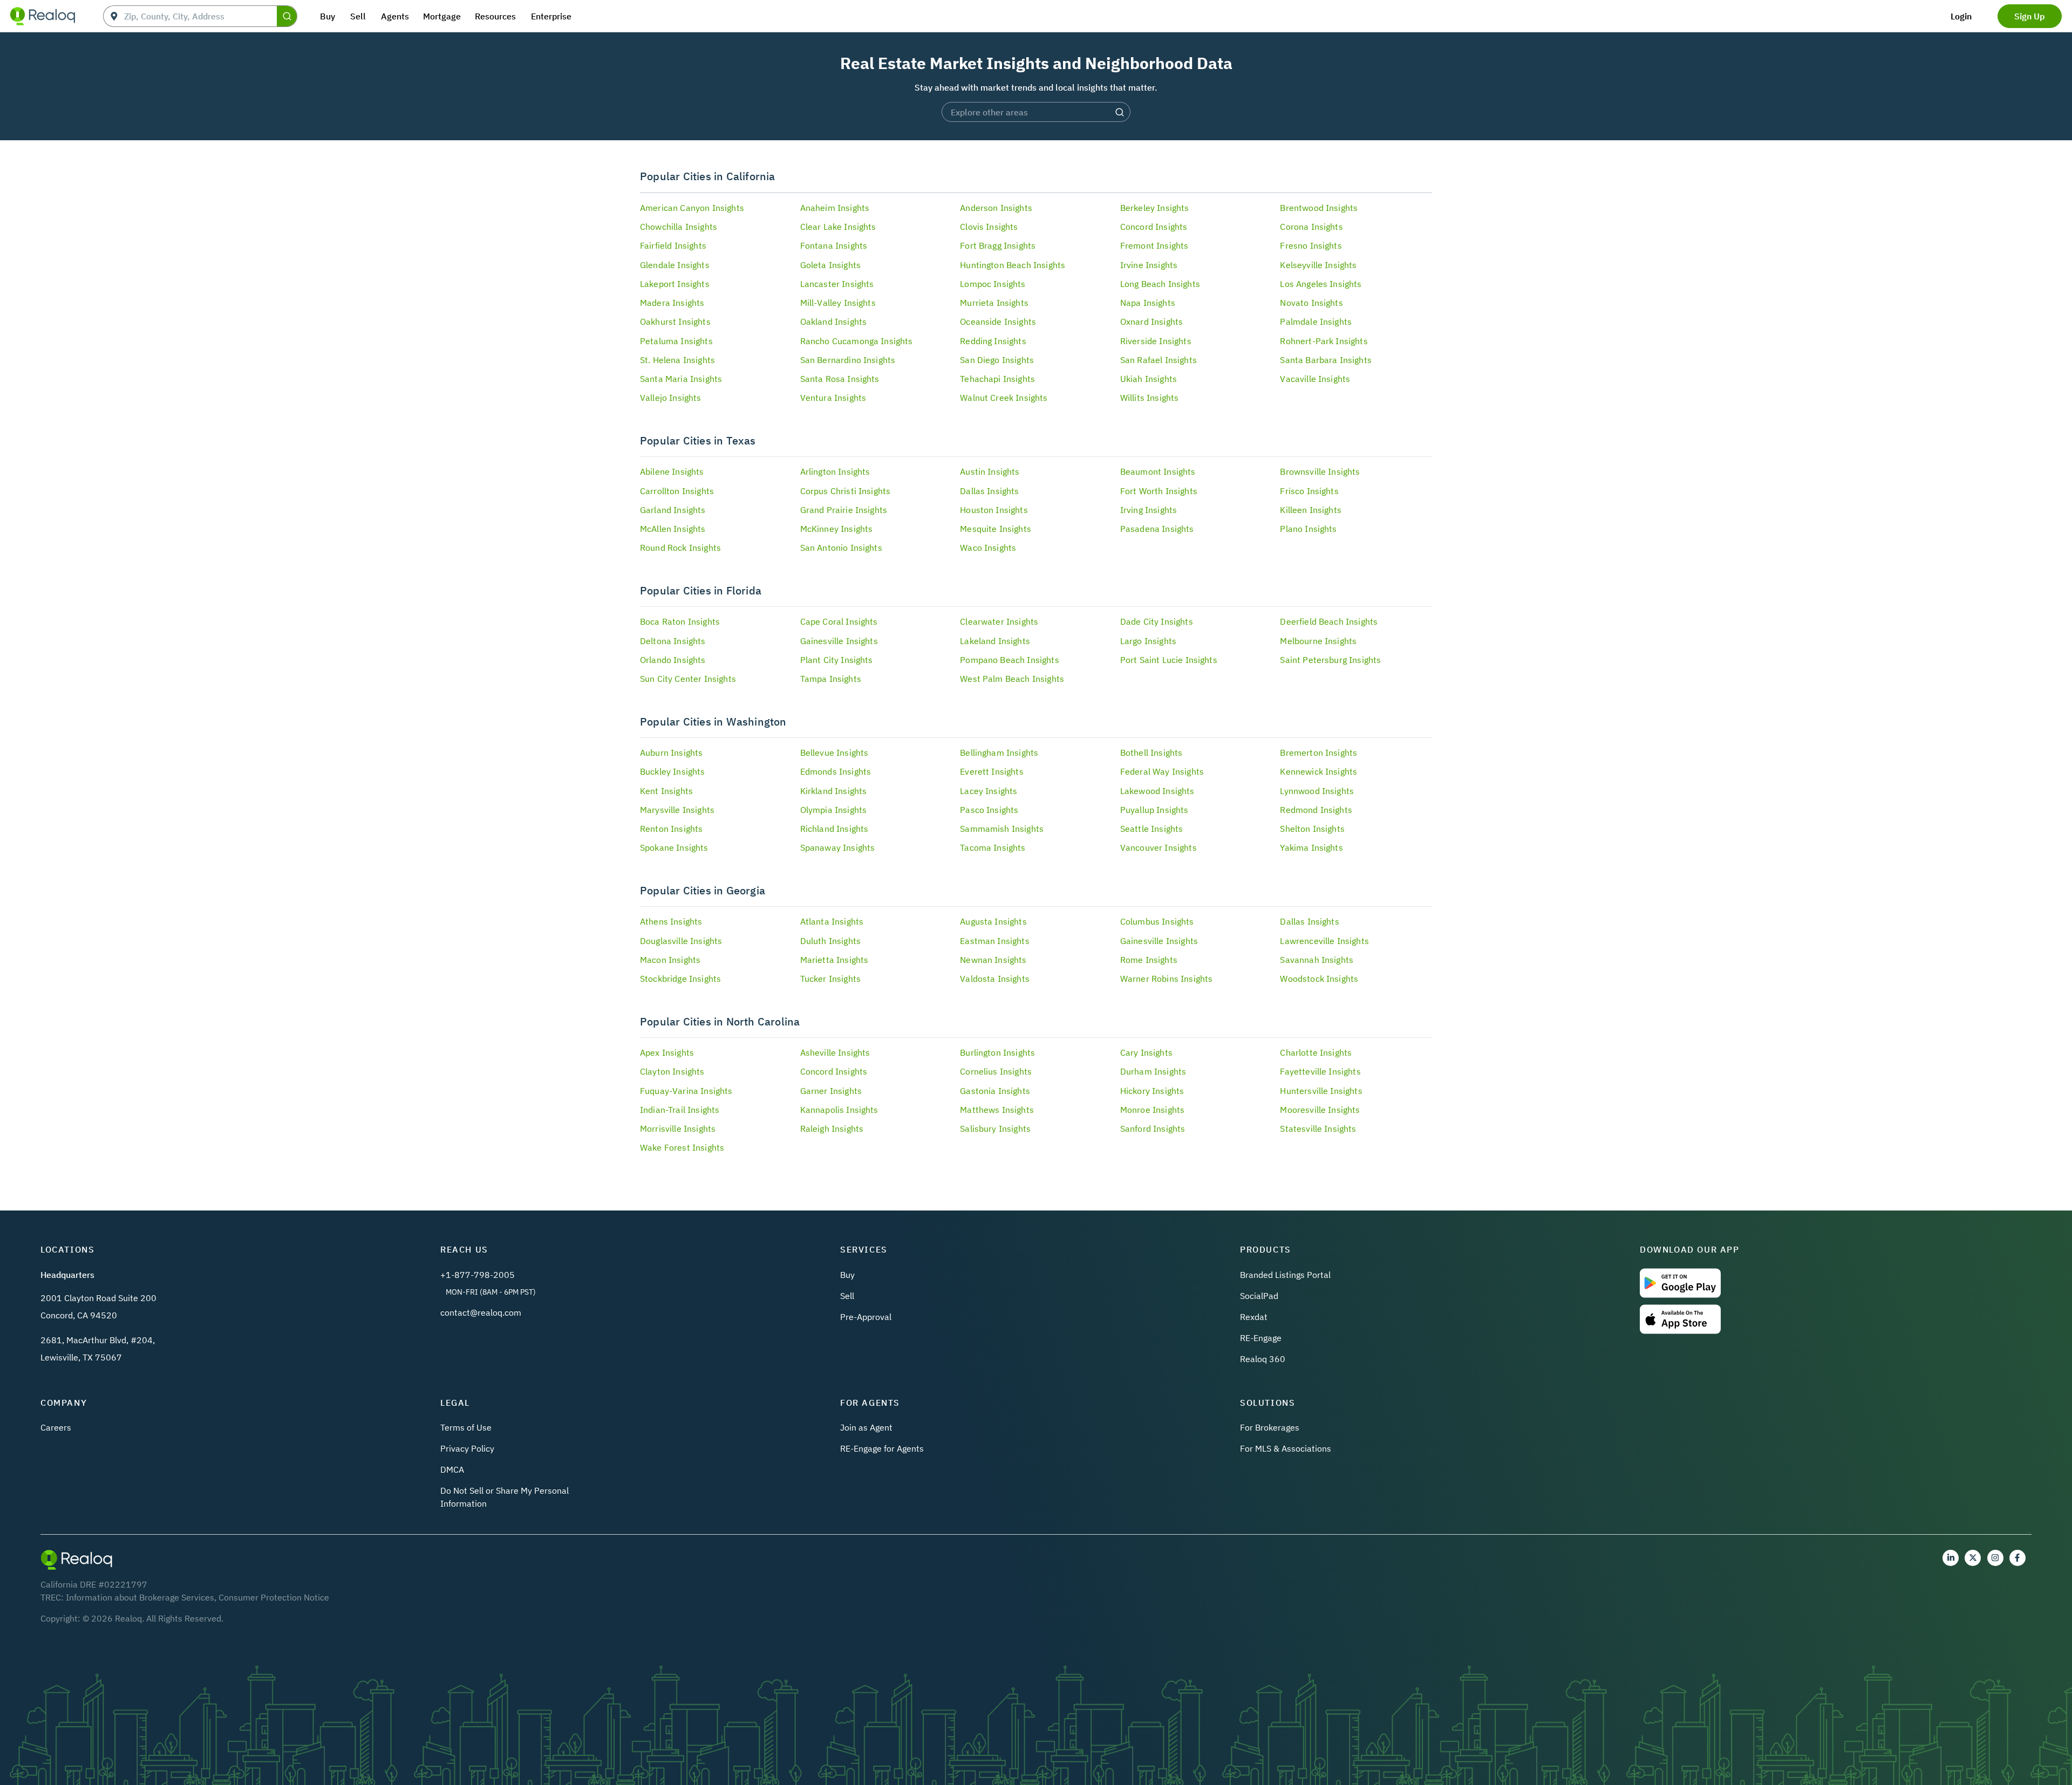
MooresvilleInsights (1320, 1110)
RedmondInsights (1316, 810)
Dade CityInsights (1157, 621)
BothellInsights (1151, 753)
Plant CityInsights (837, 660)
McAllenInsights (673, 529)
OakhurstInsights (675, 322)
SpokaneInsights (674, 847)
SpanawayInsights (838, 847)
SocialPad (1259, 1296)
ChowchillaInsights (679, 227)
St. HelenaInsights (677, 360)
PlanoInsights (1308, 529)
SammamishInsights (1002, 829)
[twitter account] (1973, 1558)
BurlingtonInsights (997, 1052)
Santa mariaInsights (681, 379)
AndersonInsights (996, 208)
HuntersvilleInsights (1321, 1091)
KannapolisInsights (839, 1110)
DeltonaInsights (673, 641)
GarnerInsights (831, 1091)
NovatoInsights (1311, 303)
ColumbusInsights (1157, 921)
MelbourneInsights (1318, 641)
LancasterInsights (837, 284)
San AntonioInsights (841, 548)
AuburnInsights (671, 753)
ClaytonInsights (672, 1071)
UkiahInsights (1149, 379)
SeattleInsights (1152, 829)
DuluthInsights (830, 941)
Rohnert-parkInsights (1324, 341)
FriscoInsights (1309, 491)
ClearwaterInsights (999, 621)
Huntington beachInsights (1013, 265)
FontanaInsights (834, 245)
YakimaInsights (1311, 847)
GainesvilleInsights (839, 641)
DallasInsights (989, 491)
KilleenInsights (1311, 510)
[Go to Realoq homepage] (43, 16)
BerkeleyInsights (1155, 208)
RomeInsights (1149, 960)
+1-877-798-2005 (478, 1275)
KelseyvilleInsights (1318, 265)
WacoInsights (988, 548)
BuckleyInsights (673, 771)
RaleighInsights (832, 1129)
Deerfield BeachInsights (1329, 621)
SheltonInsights (1312, 829)
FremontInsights (1154, 245)
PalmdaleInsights (1316, 322)
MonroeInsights (1152, 1110)
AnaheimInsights (835, 208)
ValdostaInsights (995, 979)
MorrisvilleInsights (678, 1129)
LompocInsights (993, 284)
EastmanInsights (995, 941)
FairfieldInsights (673, 245)
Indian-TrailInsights (680, 1110)
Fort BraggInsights (998, 245)
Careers (56, 1427)
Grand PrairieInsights (844, 510)
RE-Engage (1261, 1338)
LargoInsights (1148, 641)
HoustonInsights (994, 510)
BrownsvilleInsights (1320, 471)
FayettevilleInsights (1320, 1071)
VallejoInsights (671, 398)
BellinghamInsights (999, 753)
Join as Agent (866, 1427)
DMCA (452, 1469)
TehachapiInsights (997, 379)
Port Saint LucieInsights (1169, 660)
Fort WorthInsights (1159, 491)
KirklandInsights (834, 791)
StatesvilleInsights (1318, 1129)
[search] (287, 16)
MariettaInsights (834, 960)
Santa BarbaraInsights (1326, 360)
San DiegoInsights (997, 360)
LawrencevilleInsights (1324, 941)
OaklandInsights (834, 322)
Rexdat (1254, 1317)
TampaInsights (831, 679)
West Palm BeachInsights (1012, 679)
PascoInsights (989, 810)
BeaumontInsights (1158, 471)
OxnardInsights (1151, 322)
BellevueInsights (834, 753)
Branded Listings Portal (1285, 1275)
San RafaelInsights (1158, 360)
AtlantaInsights (832, 921)
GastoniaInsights (995, 1091)
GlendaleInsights (675, 265)
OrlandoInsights (673, 660)
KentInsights (666, 791)
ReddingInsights (993, 341)
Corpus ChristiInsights (846, 491)
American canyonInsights (692, 208)
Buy (847, 1275)
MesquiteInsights (996, 529)
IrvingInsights (1149, 510)
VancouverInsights (1158, 847)
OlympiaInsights (834, 810)
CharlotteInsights (1316, 1052)
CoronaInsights (1311, 227)
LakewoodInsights (1157, 791)
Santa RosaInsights (840, 379)
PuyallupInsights (1154, 810)
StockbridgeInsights (680, 979)
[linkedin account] (1951, 1558)
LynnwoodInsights (1317, 791)
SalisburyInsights (995, 1129)
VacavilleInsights (1315, 379)
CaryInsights (1146, 1052)
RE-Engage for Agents (882, 1448)
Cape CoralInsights (839, 621)
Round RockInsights (680, 548)
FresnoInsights (1311, 245)
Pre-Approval (866, 1317)
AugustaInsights (993, 921)
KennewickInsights (1318, 771)
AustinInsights (990, 471)
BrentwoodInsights (1319, 208)
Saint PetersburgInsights (1330, 660)
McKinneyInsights (837, 529)
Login (1961, 16)
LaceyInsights (989, 791)
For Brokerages (1270, 1427)
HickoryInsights (1152, 1091)
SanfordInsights (1153, 1129)
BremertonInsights (1318, 753)
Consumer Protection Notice (274, 1597)
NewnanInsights (993, 960)
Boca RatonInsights (680, 621)
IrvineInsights (1149, 265)
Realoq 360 (1263, 1359)
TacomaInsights (993, 847)
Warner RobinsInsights (1167, 979)
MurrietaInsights (994, 303)
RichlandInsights (834, 829)
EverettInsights (992, 771)
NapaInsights (1148, 303)
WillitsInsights (1150, 398)
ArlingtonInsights (835, 471)
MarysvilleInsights (677, 810)
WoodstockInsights (1319, 979)
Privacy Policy (467, 1448)
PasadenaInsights (1157, 529)
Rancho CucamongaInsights (857, 341)
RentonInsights (671, 829)
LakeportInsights (675, 284)
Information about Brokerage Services (140, 1597)
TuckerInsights (830, 979)
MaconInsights (670, 960)
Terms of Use (466, 1427)
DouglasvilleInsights (681, 941)
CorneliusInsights (996, 1071)
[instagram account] (1995, 1558)
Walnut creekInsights (1004, 398)
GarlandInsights (673, 510)
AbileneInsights (672, 471)
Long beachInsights (1160, 284)
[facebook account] (2018, 1558)
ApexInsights (667, 1052)
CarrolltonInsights (677, 491)
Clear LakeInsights (838, 227)
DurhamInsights (1153, 1071)
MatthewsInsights (997, 1110)
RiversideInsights (1156, 341)
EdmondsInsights (836, 771)
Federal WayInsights (1162, 771)
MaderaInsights (672, 303)
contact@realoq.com (481, 1312)
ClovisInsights (989, 227)
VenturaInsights (833, 398)
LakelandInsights (995, 641)
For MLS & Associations (1286, 1448)
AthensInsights (671, 921)
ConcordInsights (1154, 227)
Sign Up (2030, 16)
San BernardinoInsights (848, 360)
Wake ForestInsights (682, 1147)
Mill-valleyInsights (838, 303)
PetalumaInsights (676, 341)
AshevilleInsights (835, 1052)
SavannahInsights (1317, 960)
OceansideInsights (998, 322)
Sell (847, 1296)
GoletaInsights (830, 265)
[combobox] (200, 16)
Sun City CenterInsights (688, 679)
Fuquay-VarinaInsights (686, 1091)
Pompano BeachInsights (1010, 660)
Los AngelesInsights (1321, 284)
